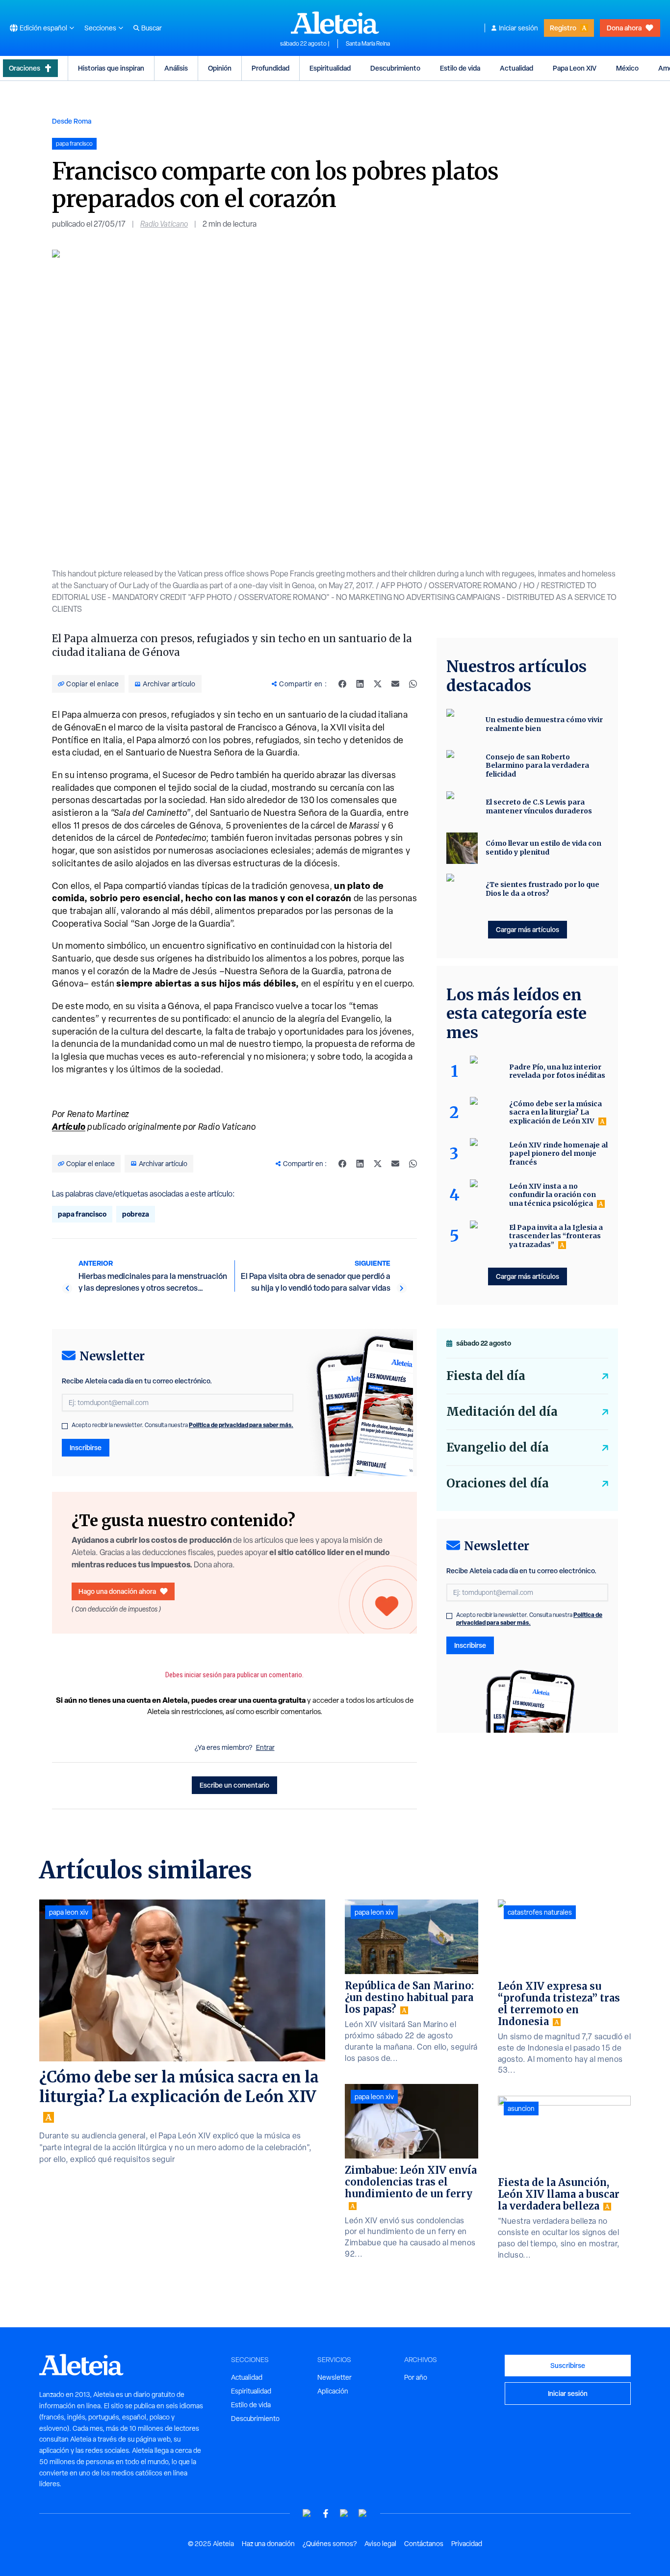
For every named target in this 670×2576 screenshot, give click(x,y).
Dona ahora (624, 28)
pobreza (136, 1214)
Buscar (152, 28)
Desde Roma (72, 121)
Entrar (265, 1747)
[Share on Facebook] (342, 684)
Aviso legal (380, 2544)
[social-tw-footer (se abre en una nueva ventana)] (344, 2513)
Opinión (220, 68)
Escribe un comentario (234, 1785)
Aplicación (333, 2391)
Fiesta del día (486, 1376)
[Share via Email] (395, 684)
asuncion (521, 2108)
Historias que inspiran (111, 68)
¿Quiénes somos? (330, 2544)
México (627, 68)
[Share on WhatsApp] (413, 684)
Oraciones (25, 68)
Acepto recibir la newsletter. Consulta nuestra (182, 1425)
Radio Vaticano (164, 224)
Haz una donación (268, 2544)
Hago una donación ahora (117, 1591)
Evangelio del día (498, 1447)
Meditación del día (502, 1412)
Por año (416, 2377)
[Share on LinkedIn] (360, 684)
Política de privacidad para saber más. (241, 1425)
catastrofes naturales (540, 1912)
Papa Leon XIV (575, 68)
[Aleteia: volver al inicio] (335, 23)
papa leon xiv (69, 1912)
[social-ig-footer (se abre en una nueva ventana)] (363, 2513)
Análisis (176, 68)
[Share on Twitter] (378, 684)
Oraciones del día (498, 1483)
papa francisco (82, 1214)
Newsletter (335, 2377)
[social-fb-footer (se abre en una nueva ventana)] (326, 2513)
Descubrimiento (395, 68)
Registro (563, 28)
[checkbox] (65, 1426)
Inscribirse (86, 1447)
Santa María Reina (368, 44)
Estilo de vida (460, 68)
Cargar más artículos (528, 929)
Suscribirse (568, 2365)
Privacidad (467, 2544)
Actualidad (516, 68)
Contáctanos (424, 2544)
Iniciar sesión (518, 28)
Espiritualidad (330, 68)
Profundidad (271, 68)
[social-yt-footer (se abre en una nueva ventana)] (307, 2513)
